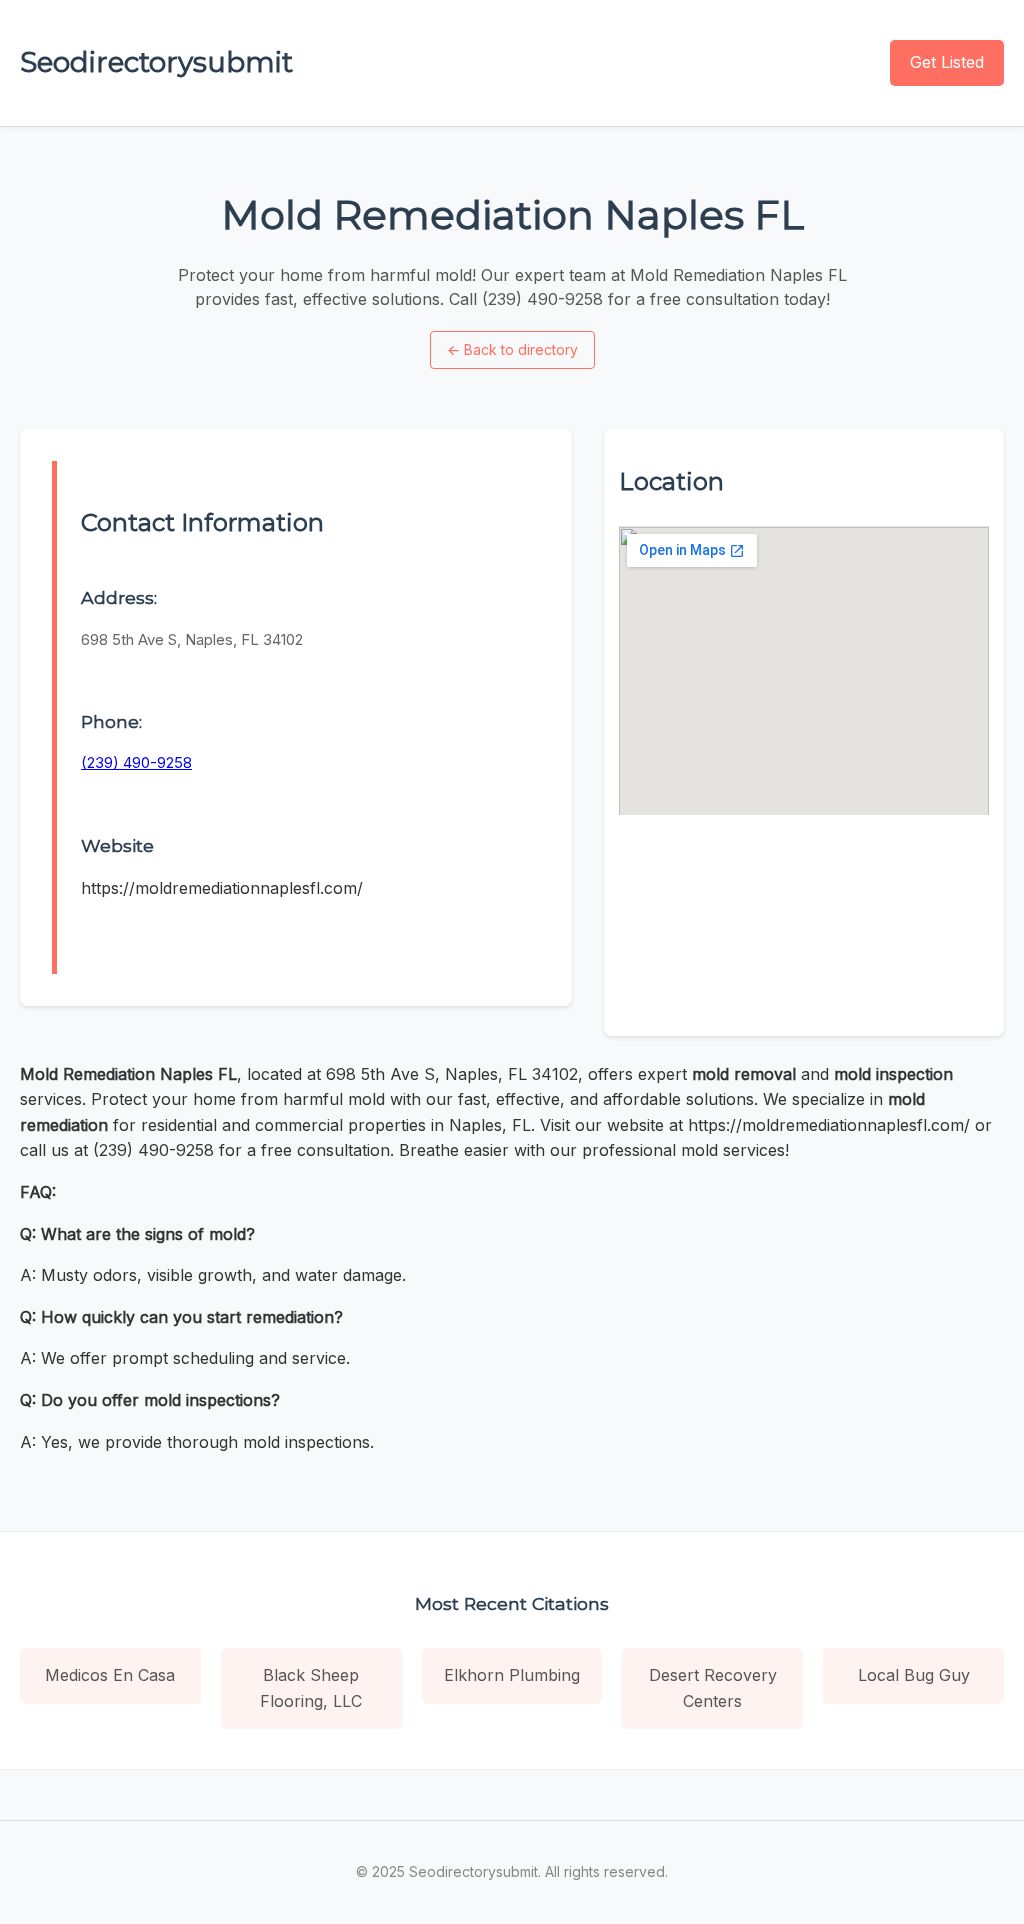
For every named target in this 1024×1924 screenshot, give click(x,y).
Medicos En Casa (110, 1675)
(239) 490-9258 (136, 762)
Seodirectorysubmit (156, 62)
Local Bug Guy (914, 1675)
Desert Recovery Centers (713, 1688)
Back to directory (512, 349)
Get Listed (947, 62)
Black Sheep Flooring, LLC (311, 1688)
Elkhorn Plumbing (512, 1675)
